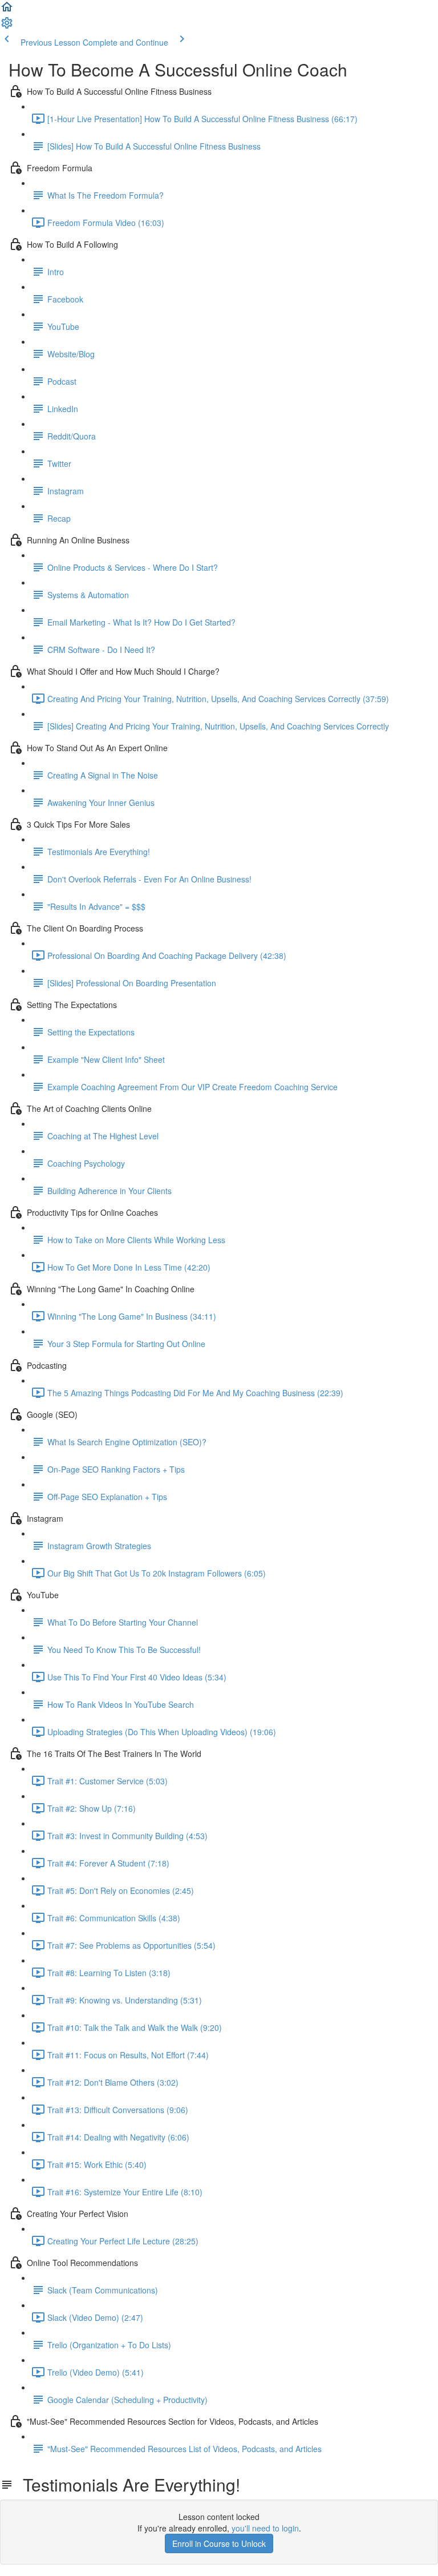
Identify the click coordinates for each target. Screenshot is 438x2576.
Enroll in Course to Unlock (219, 2543)
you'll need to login (265, 2528)
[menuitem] (7, 26)
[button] (7, 10)
